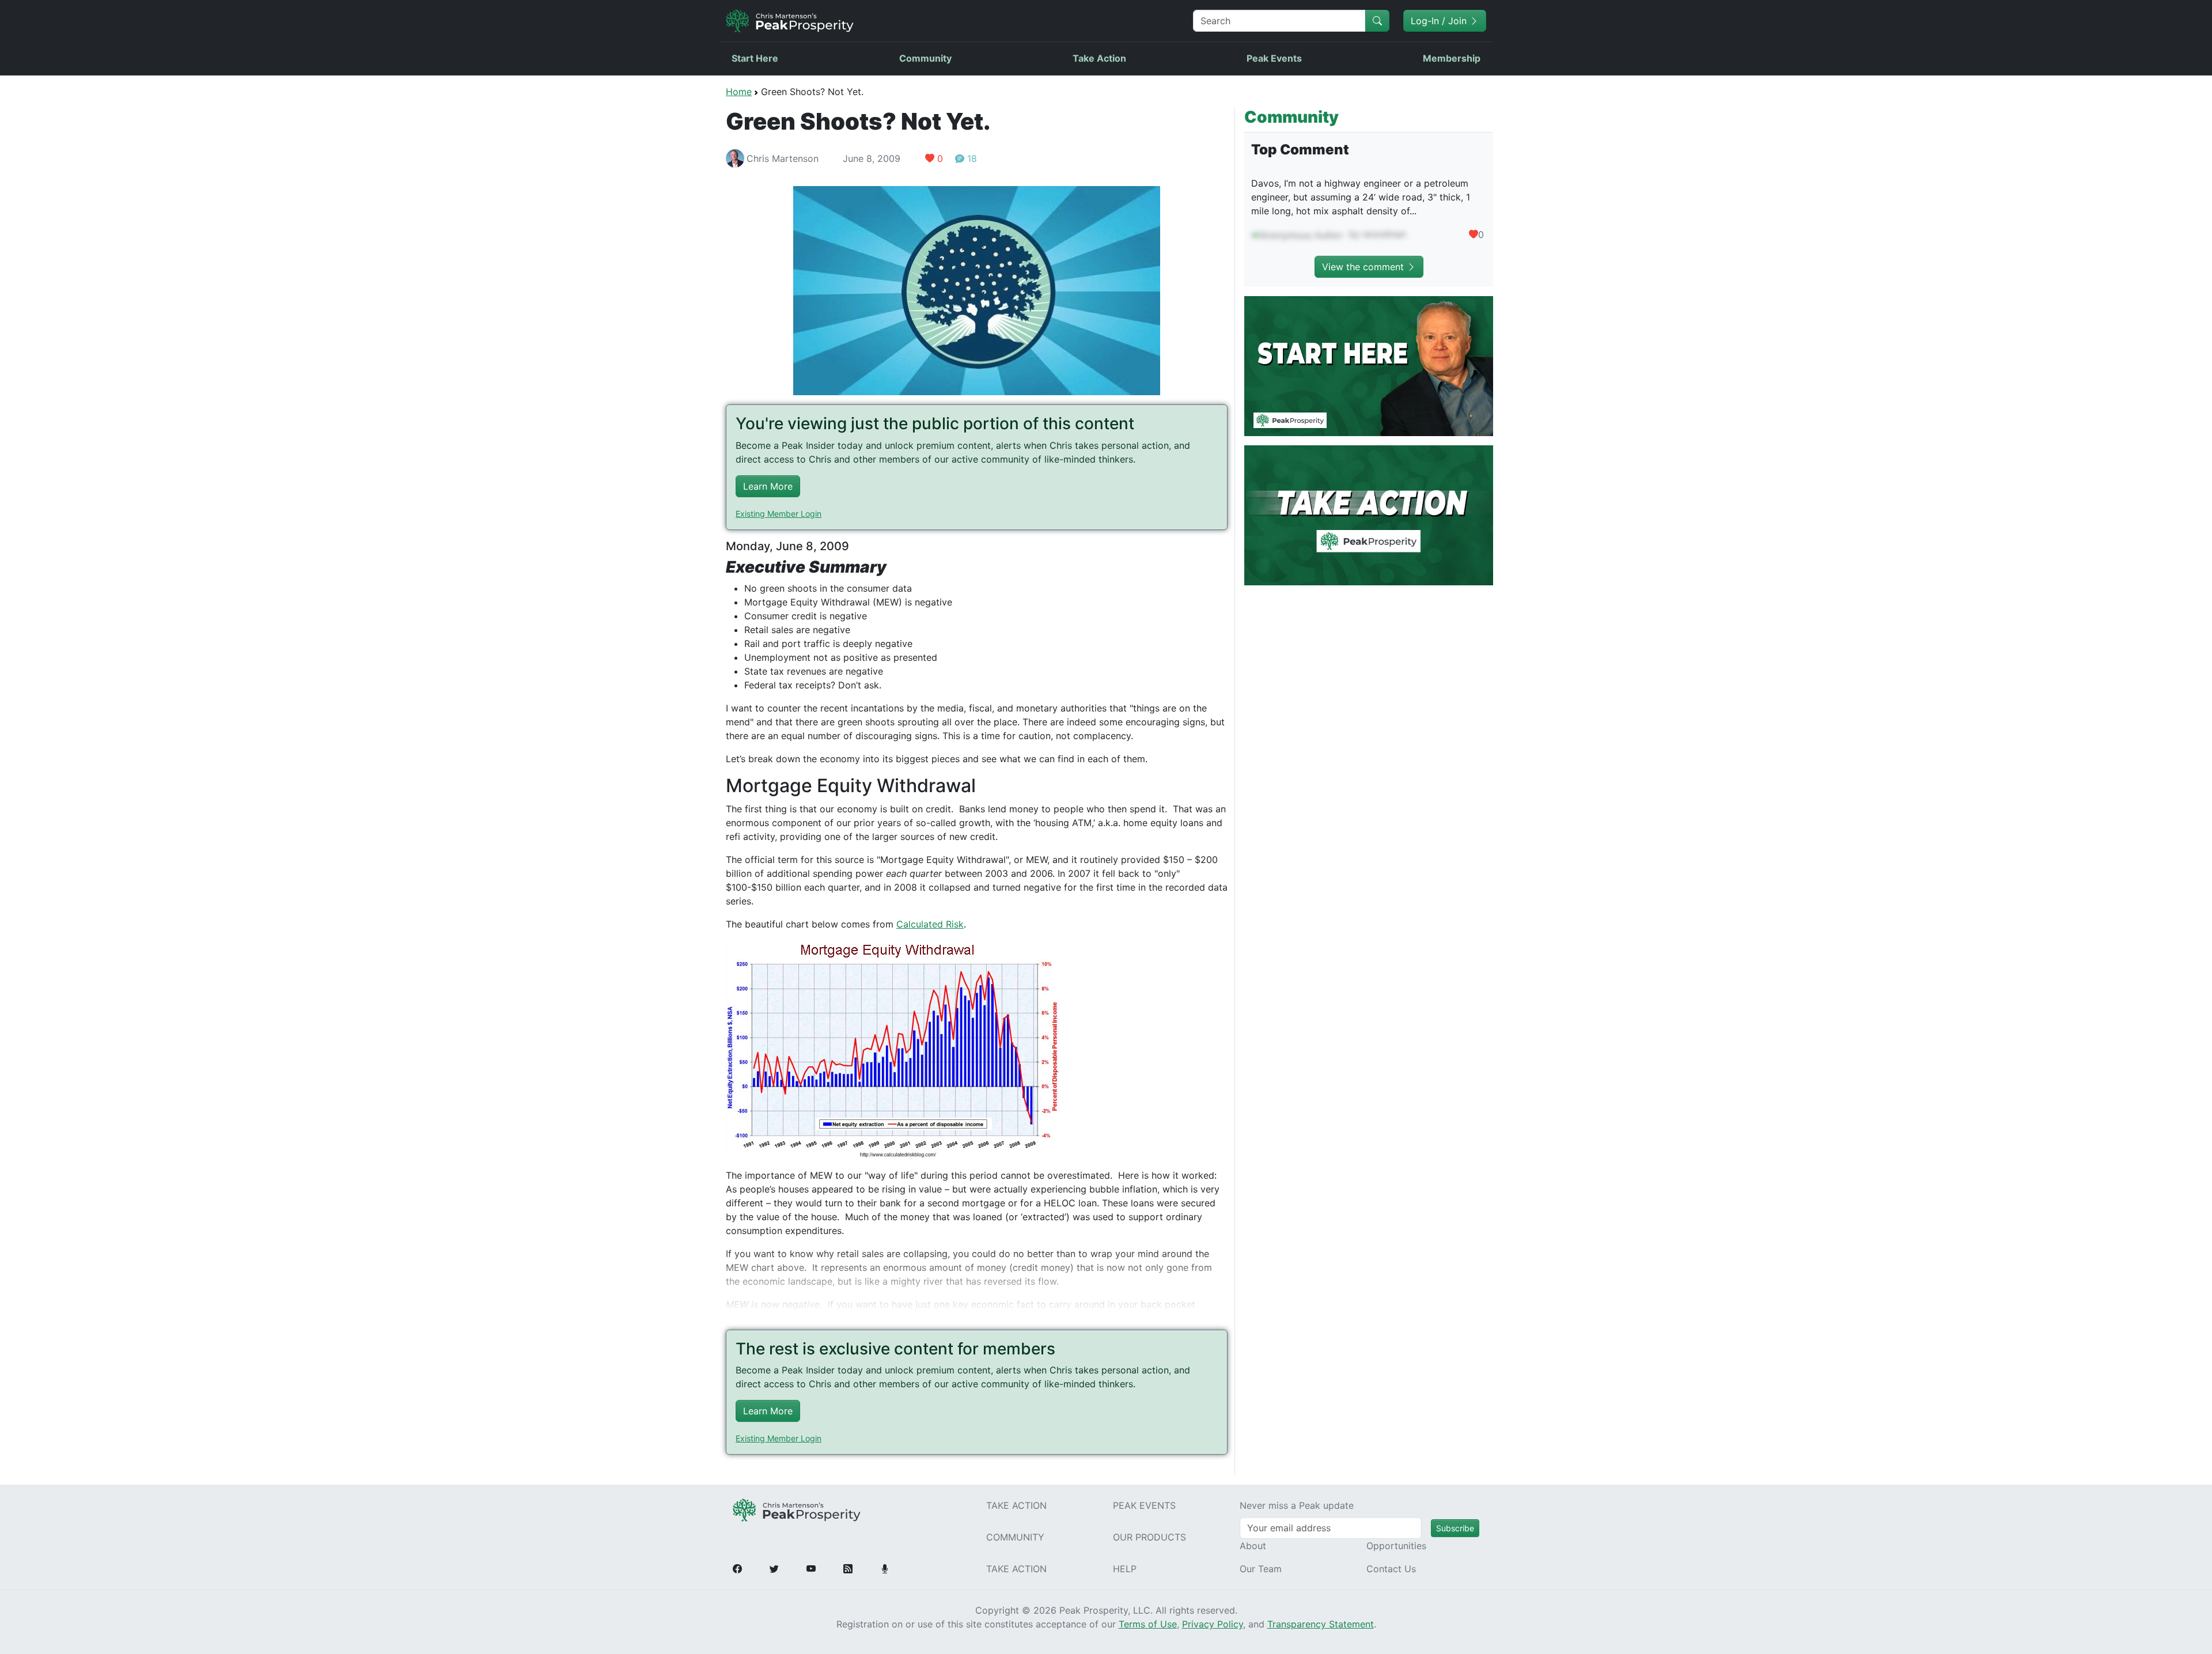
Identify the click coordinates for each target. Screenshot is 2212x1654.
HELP (1125, 1569)
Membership (1452, 58)
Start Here (755, 58)
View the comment (1364, 267)
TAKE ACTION (1016, 1505)
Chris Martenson (783, 158)
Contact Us (1391, 1569)
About (1253, 1546)
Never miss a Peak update (1297, 1505)
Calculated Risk (930, 924)
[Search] (1377, 21)
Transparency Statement (1321, 1624)
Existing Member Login (779, 514)
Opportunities (1396, 1546)
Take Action (1099, 58)
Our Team (1261, 1569)
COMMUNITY (1015, 1537)
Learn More (768, 486)
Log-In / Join (1440, 21)
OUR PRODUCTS (1149, 1537)
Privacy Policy (1213, 1624)
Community (925, 58)
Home (739, 92)
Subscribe (1455, 1528)
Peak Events (1274, 58)
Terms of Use (1148, 1624)
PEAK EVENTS (1144, 1505)
